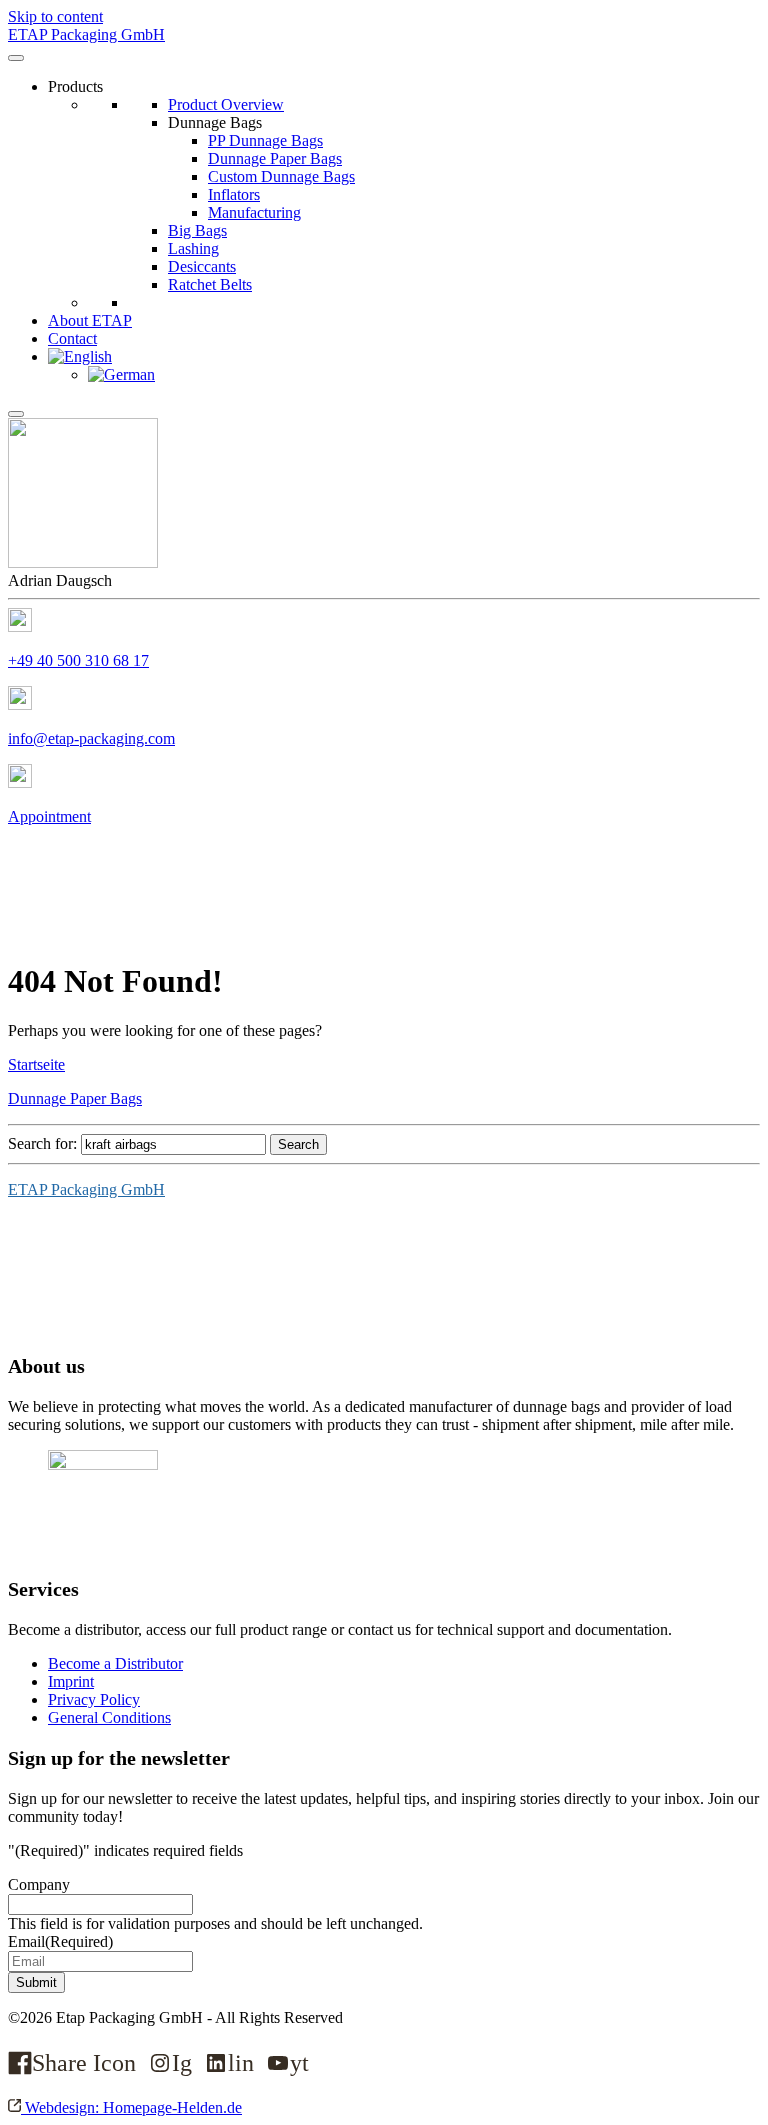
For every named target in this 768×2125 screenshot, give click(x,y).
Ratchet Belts (210, 284)
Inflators (234, 194)
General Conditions (109, 1717)
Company (39, 1884)
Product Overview (226, 104)
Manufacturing (254, 212)
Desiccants (202, 266)
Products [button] (75, 86)
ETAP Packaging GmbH (86, 1189)
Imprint (71, 1681)
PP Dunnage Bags (265, 140)
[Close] (16, 414)
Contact (72, 338)
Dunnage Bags (215, 122)
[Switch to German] (121, 374)
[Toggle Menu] (16, 58)
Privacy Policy (94, 1699)
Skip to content (55, 16)
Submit (36, 1982)
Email (60, 1941)
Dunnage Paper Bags (275, 158)
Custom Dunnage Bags (281, 176)
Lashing (193, 248)
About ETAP (90, 320)
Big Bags (197, 230)
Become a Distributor (115, 1663)
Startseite (36, 1064)
